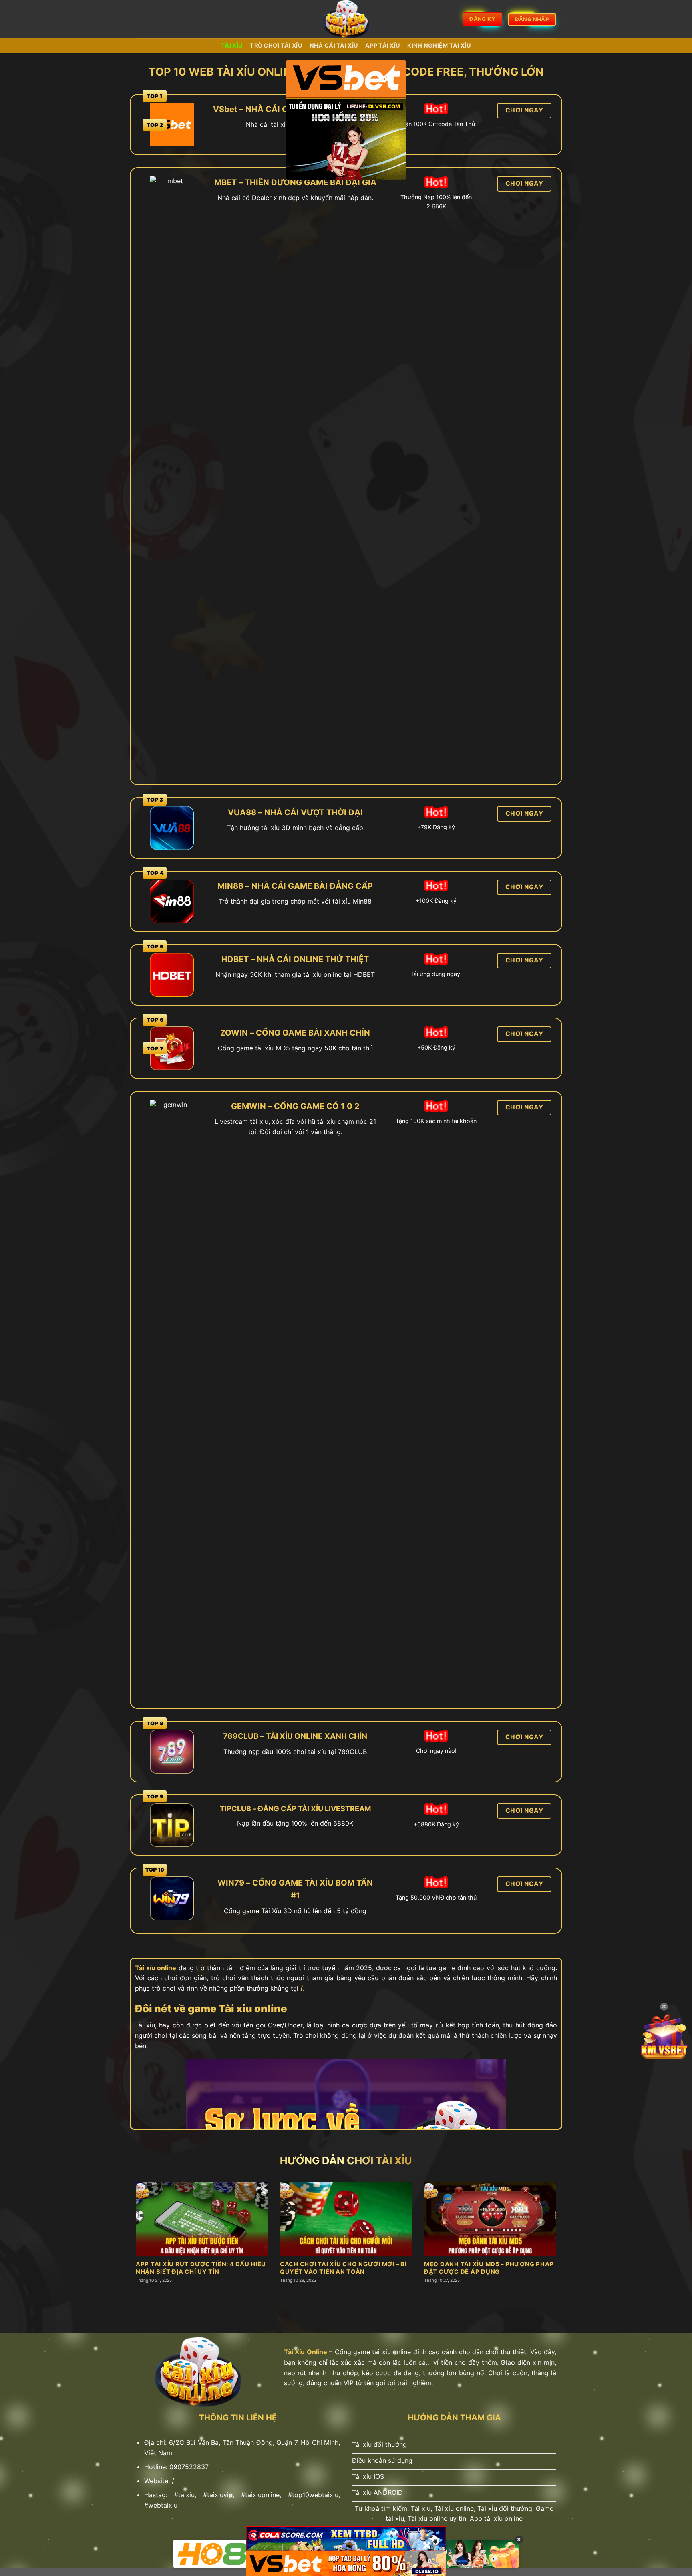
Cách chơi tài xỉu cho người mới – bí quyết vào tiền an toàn (343, 2268)
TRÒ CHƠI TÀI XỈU (276, 45)
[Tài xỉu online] (346, 19)
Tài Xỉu (232, 45)
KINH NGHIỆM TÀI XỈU (439, 45)
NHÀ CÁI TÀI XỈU (334, 45)
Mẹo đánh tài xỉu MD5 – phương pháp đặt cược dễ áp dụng (489, 2268)
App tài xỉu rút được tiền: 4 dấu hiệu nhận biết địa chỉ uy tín (201, 2268)
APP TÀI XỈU (383, 45)
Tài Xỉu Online (306, 2352)
